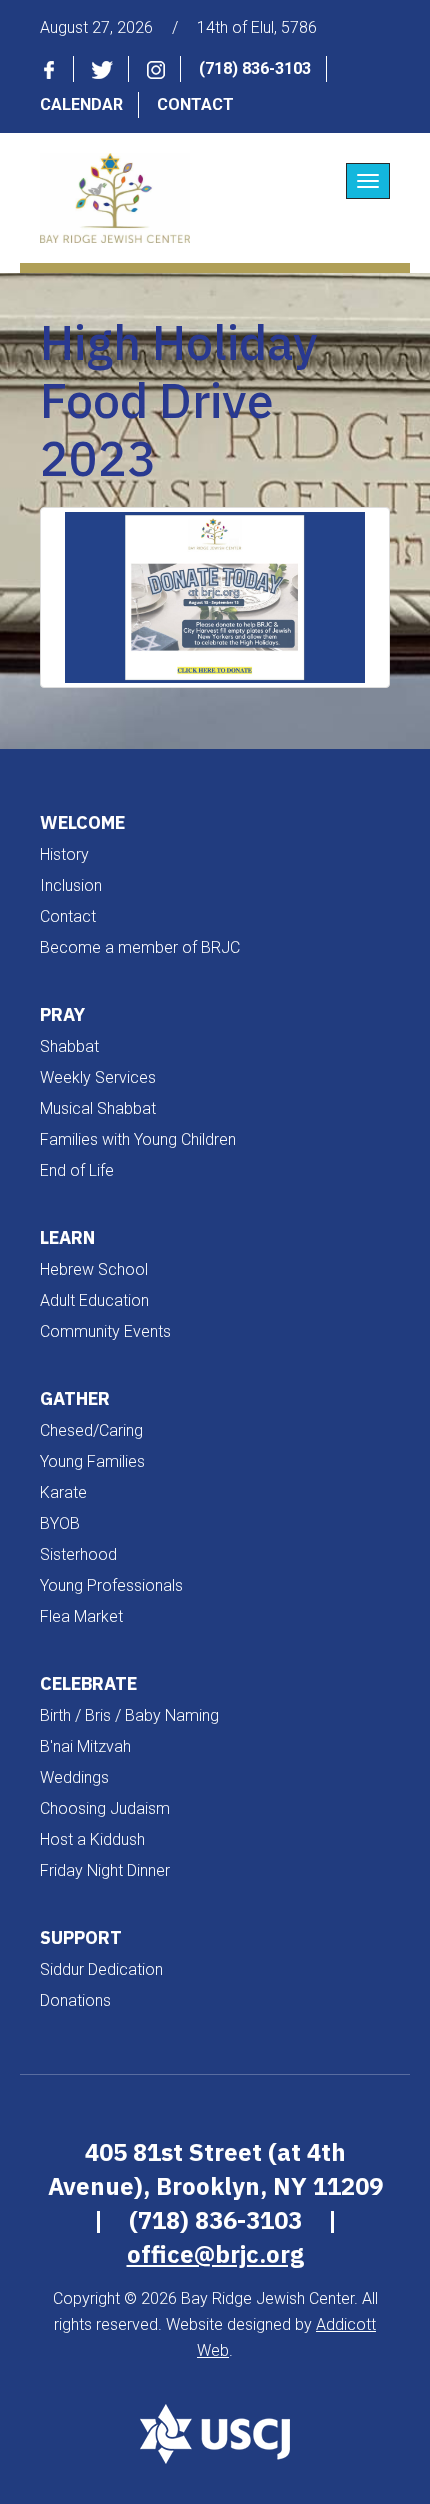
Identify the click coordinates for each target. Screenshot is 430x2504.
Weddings (74, 1777)
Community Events (105, 1331)
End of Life (77, 1170)
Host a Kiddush (92, 1839)
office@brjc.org (215, 2254)
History (64, 854)
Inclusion (71, 885)
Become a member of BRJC (140, 947)
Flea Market (81, 1616)
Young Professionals (111, 1585)
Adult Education (94, 1300)
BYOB (60, 1523)
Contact (195, 104)
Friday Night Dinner (105, 1870)
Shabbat (69, 1046)
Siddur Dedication (101, 1969)
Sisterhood (78, 1554)
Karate (63, 1492)
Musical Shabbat (98, 1108)
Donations (75, 2000)
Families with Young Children (138, 1139)
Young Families (92, 1461)
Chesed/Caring (91, 1430)
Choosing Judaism (105, 1808)
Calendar (81, 104)
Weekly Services (98, 1077)
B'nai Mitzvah (85, 1746)
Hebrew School (94, 1269)
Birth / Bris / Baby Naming (129, 1715)
